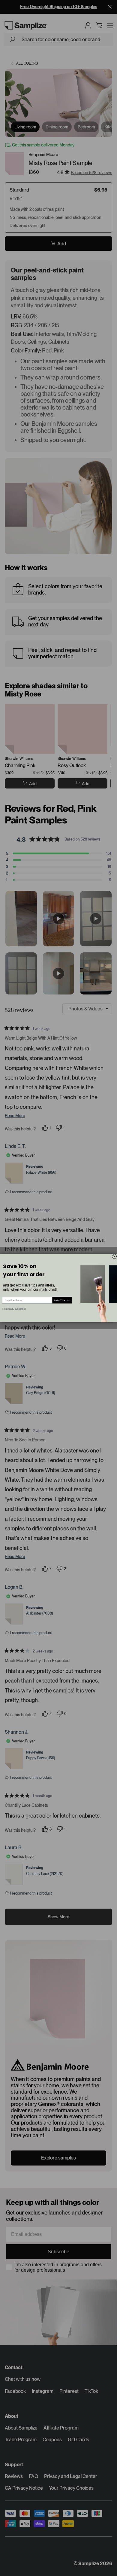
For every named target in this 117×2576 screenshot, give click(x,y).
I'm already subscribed (14, 1309)
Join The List (62, 1300)
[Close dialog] (114, 1257)
